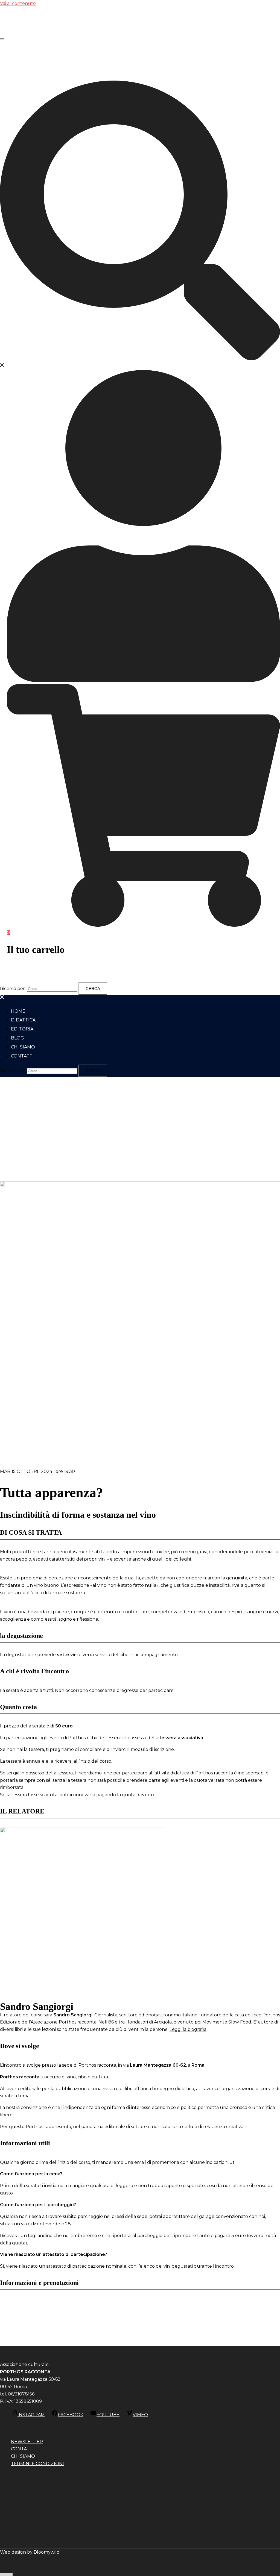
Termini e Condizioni (37, 2464)
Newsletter (27, 2442)
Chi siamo (23, 1047)
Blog (17, 1038)
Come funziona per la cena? (31, 2174)
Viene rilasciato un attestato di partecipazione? (54, 2254)
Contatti (22, 1056)
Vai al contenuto (18, 3)
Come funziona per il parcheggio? (38, 2205)
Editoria (22, 1029)
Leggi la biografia (188, 2029)
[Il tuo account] (143, 680)
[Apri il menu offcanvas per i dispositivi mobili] (2, 38)
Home (18, 1011)
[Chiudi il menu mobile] (2, 998)
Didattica (23, 1020)
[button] (140, 2174)
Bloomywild (47, 2552)
